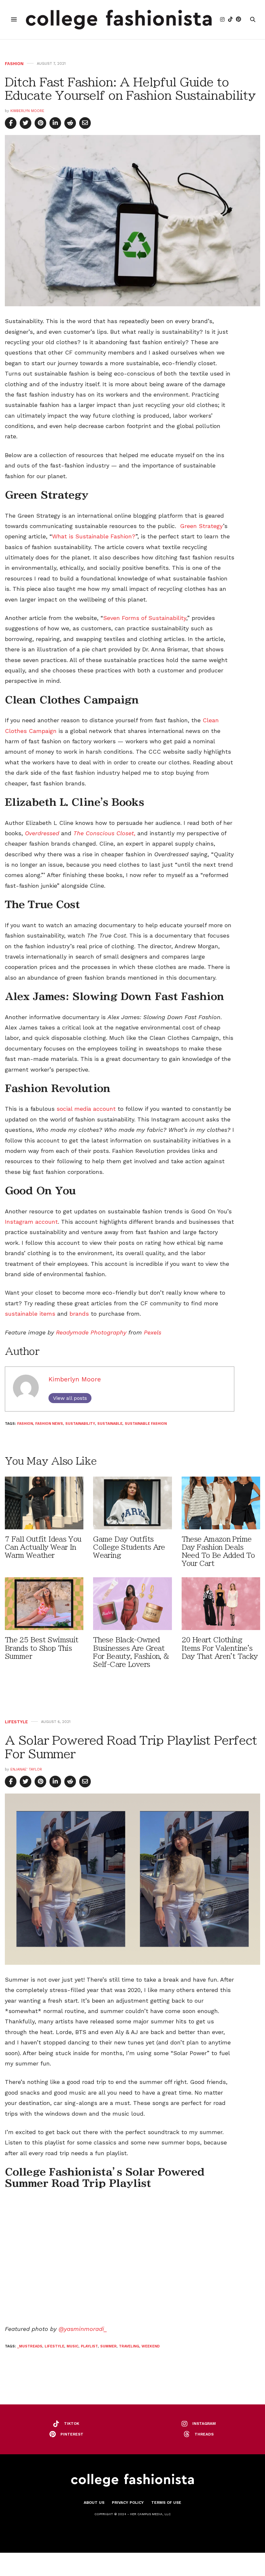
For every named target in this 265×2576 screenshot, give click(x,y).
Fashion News (49, 1424)
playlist (89, 2346)
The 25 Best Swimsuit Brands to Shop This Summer (42, 1648)
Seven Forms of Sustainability (145, 618)
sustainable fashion (146, 1424)
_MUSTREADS (30, 2346)
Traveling (129, 2346)
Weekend (151, 2346)
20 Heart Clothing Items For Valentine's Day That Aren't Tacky (220, 1648)
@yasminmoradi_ (83, 2329)
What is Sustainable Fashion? (94, 536)
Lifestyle (16, 1722)
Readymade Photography (92, 1332)
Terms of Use (166, 2503)
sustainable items (30, 1314)
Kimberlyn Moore (27, 111)
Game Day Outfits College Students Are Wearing (129, 1547)
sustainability (80, 1424)
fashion (25, 1424)
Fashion (14, 64)
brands (79, 1314)
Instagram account (31, 1222)
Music (73, 2346)
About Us (94, 2503)
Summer (108, 2346)
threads (204, 2434)
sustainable (110, 1424)
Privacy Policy (128, 2503)
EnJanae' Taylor (26, 1769)
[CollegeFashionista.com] (119, 20)
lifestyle (54, 2346)
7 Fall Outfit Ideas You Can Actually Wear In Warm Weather (43, 1547)
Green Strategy (201, 526)
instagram (204, 2424)
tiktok (72, 2424)
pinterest (72, 2434)
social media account (86, 1109)
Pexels (152, 1332)
